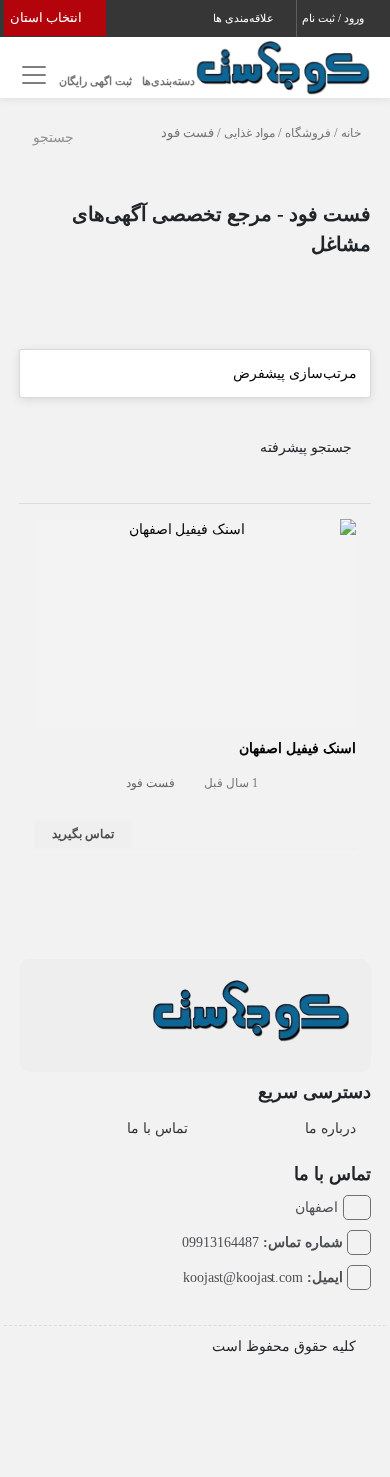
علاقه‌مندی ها (245, 18)
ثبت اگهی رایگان (95, 81)
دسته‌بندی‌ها (168, 81)
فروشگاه (308, 133)
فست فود (150, 783)
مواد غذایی (249, 133)
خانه (351, 133)
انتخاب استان (47, 17)
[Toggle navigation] (31, 75)
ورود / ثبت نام (334, 18)
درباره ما (330, 1128)
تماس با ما (157, 1128)
